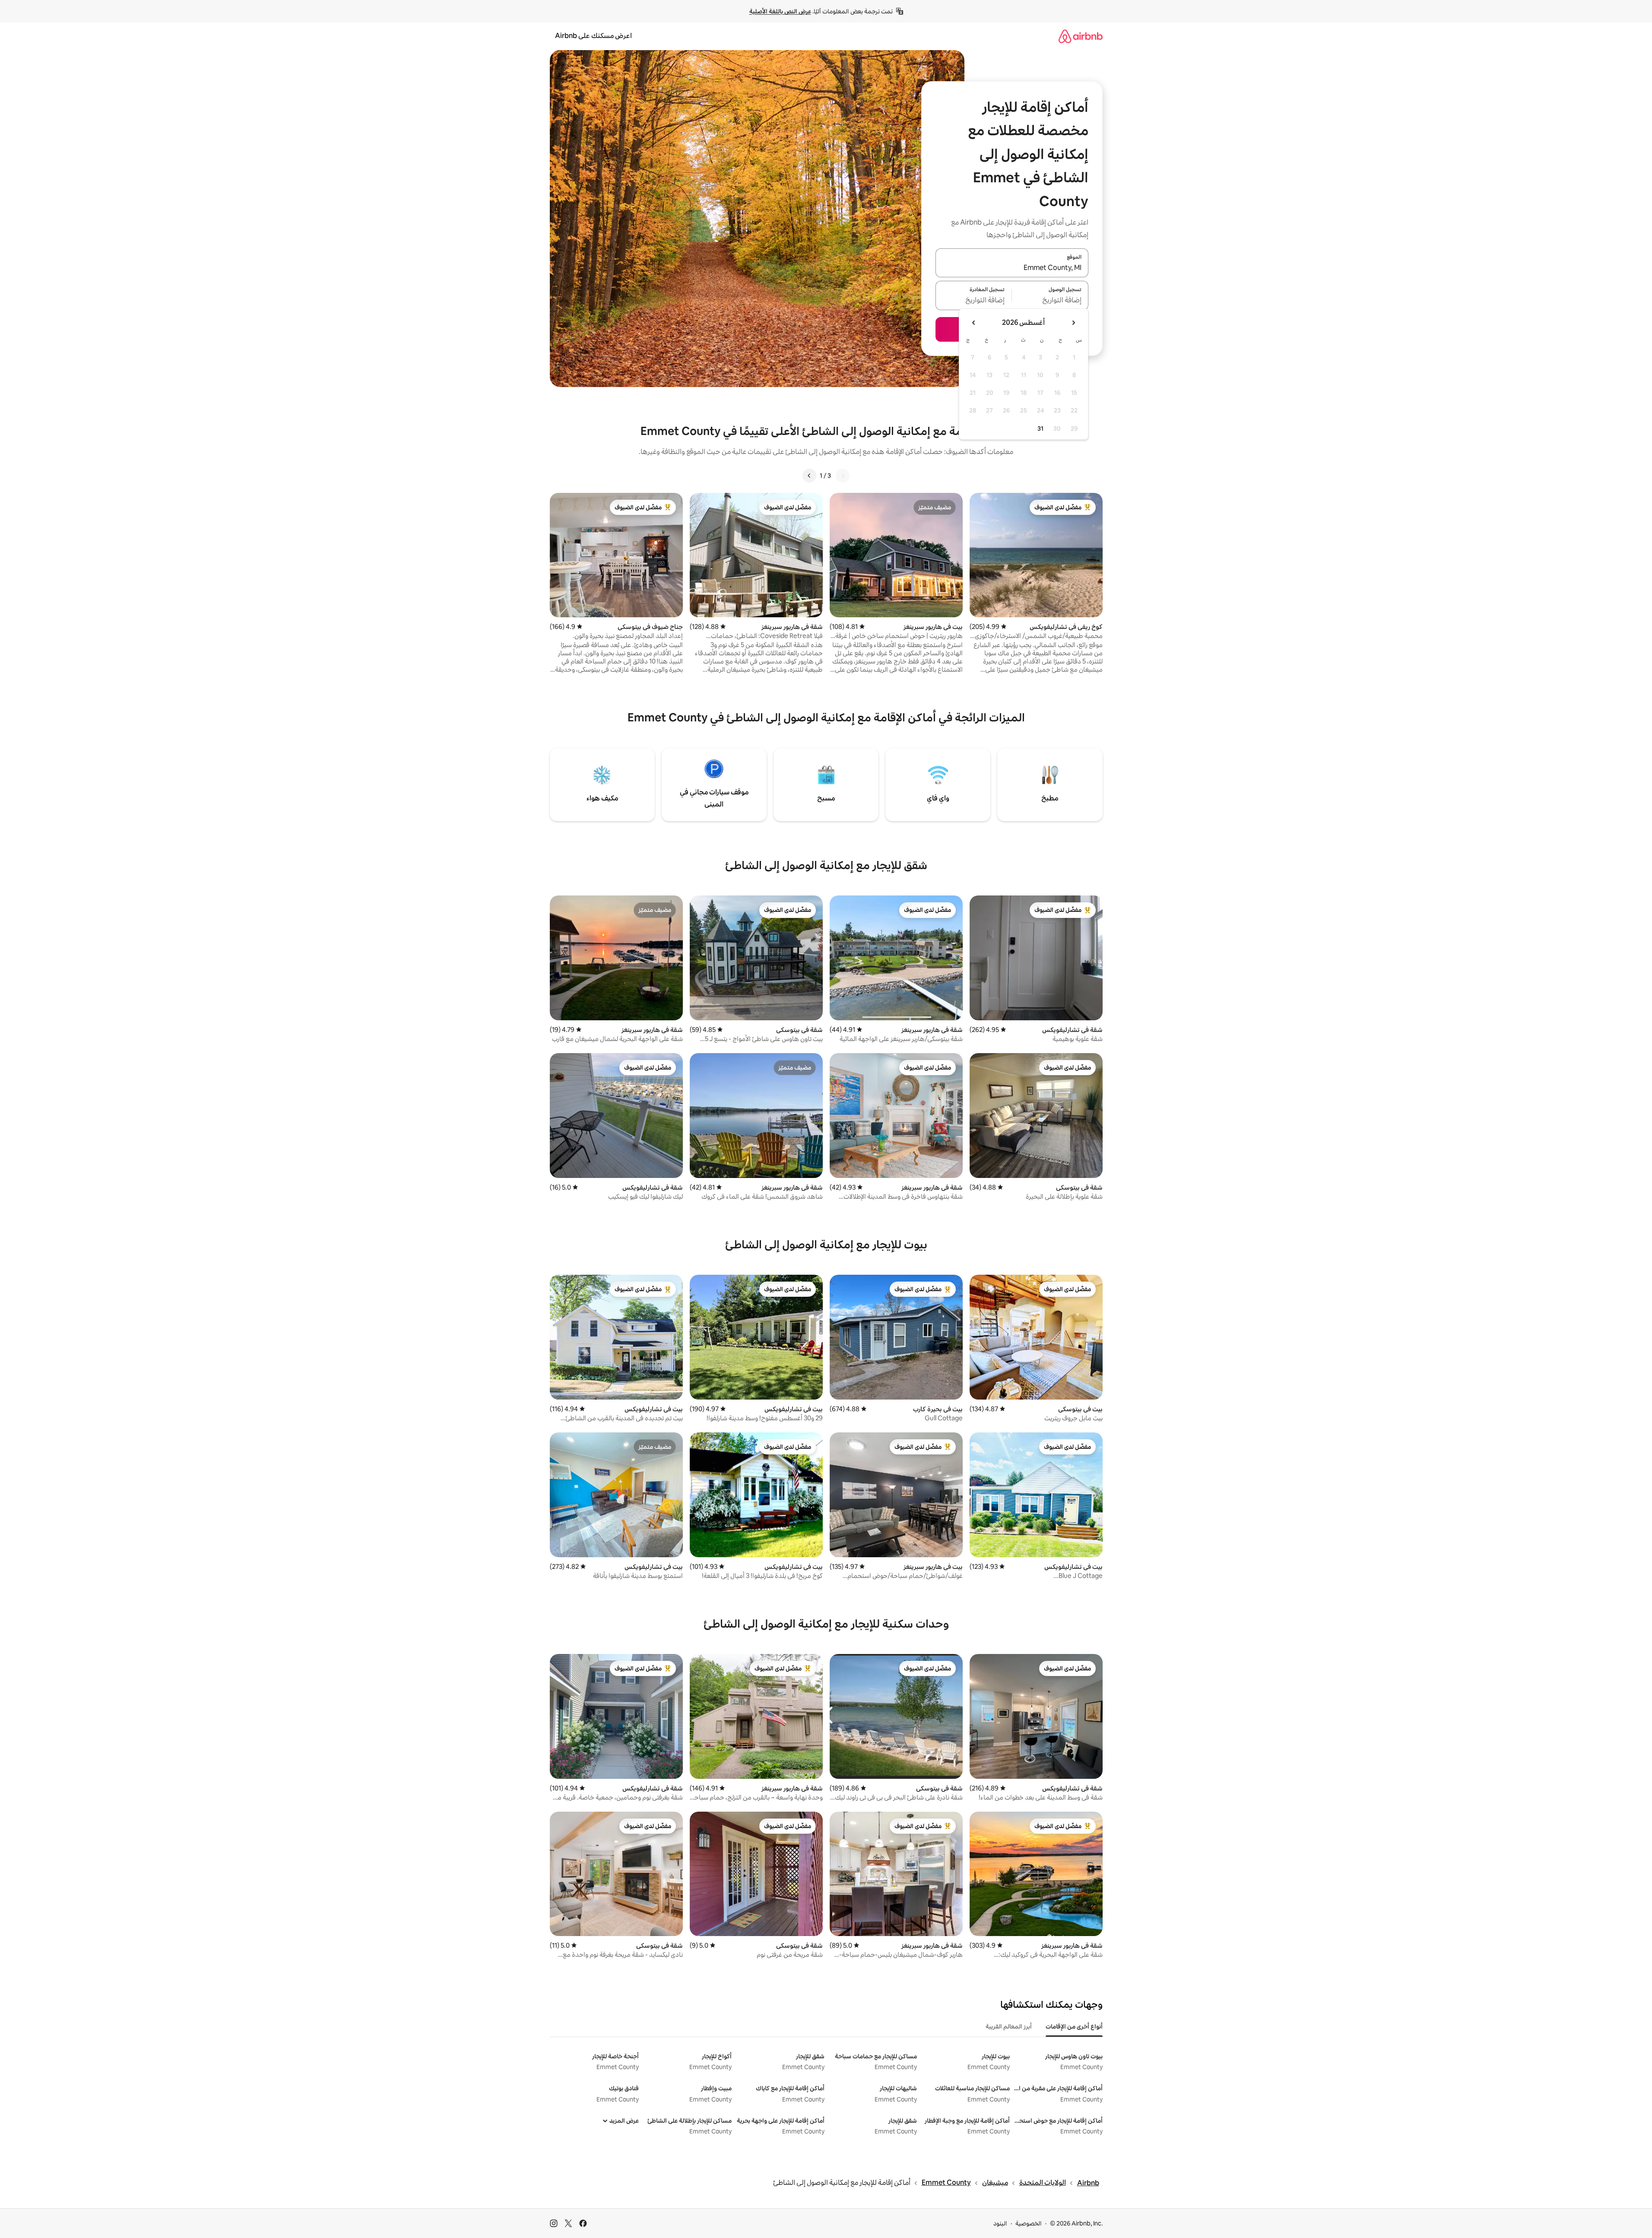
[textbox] (1050, 301)
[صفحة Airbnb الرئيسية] (1081, 36)
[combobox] (1012, 268)
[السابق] (843, 476)
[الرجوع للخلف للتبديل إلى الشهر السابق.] (1073, 323)
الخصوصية (1029, 2223)
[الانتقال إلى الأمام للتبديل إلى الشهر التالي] (974, 323)
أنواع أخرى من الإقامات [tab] (1074, 2026)
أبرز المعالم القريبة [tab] (1009, 2026)
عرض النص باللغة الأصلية (780, 11)
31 (1040, 429)
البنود (1000, 2223)
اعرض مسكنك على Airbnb (593, 36)
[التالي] (809, 476)
